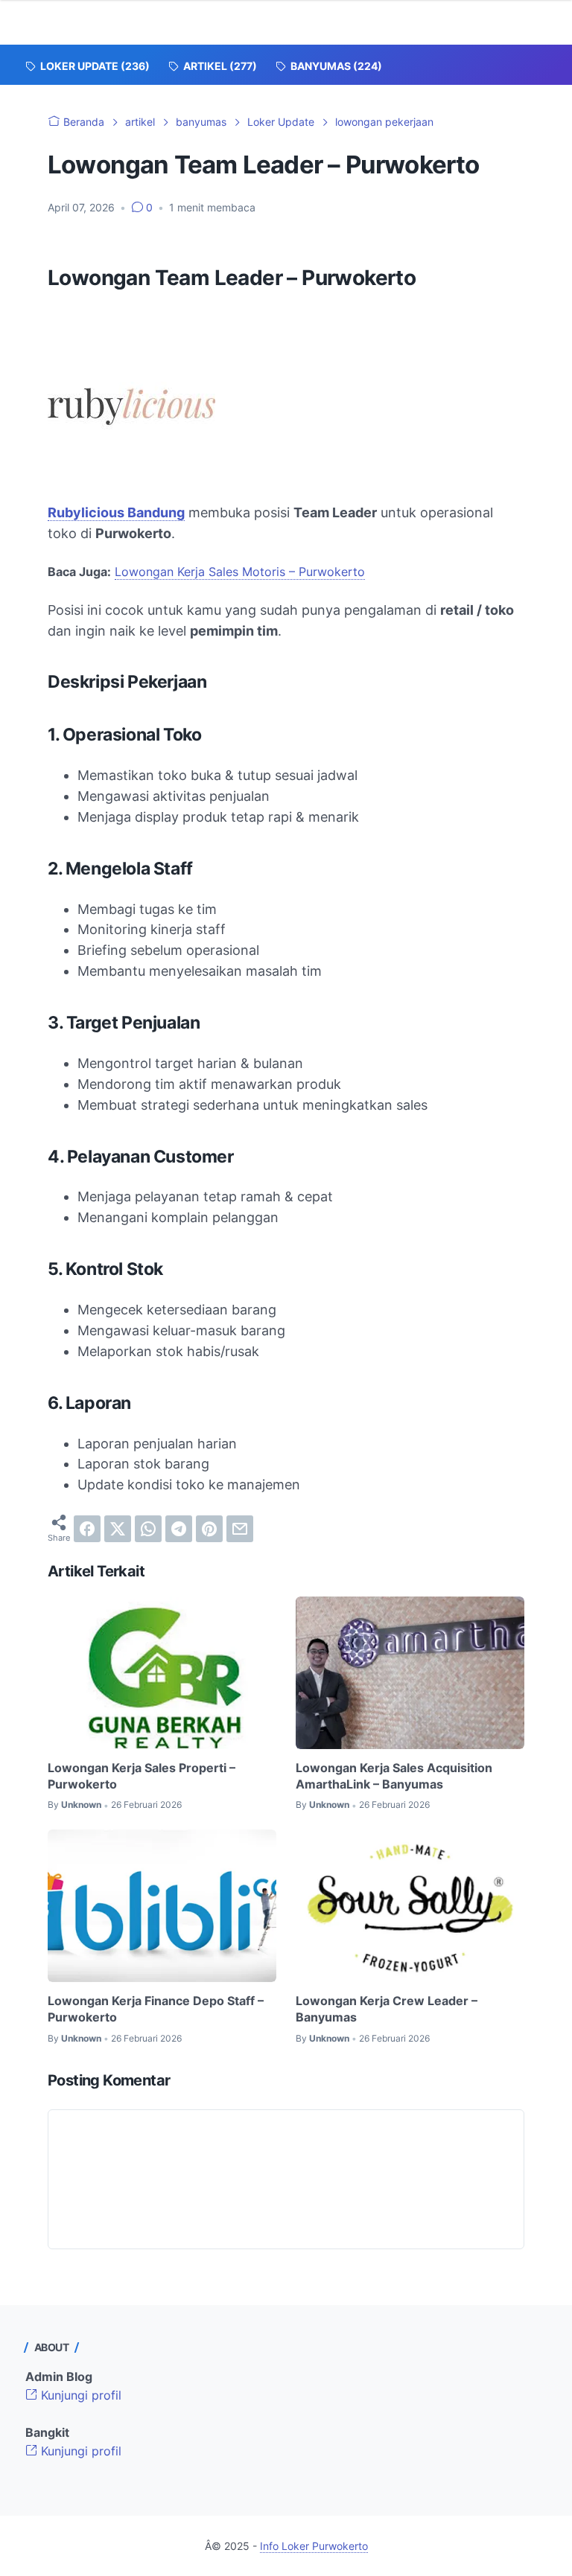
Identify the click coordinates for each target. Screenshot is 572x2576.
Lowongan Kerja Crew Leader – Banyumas (387, 2009)
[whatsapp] (148, 1529)
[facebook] (87, 1529)
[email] (240, 1529)
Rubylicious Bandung (116, 512)
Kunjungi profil (79, 2395)
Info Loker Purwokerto (314, 2546)
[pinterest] (209, 1529)
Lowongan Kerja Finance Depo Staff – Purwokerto (156, 2009)
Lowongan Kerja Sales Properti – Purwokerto (142, 1776)
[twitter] (118, 1529)
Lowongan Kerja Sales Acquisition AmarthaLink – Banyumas (394, 1776)
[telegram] (179, 1529)
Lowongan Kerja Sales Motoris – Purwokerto (240, 572)
